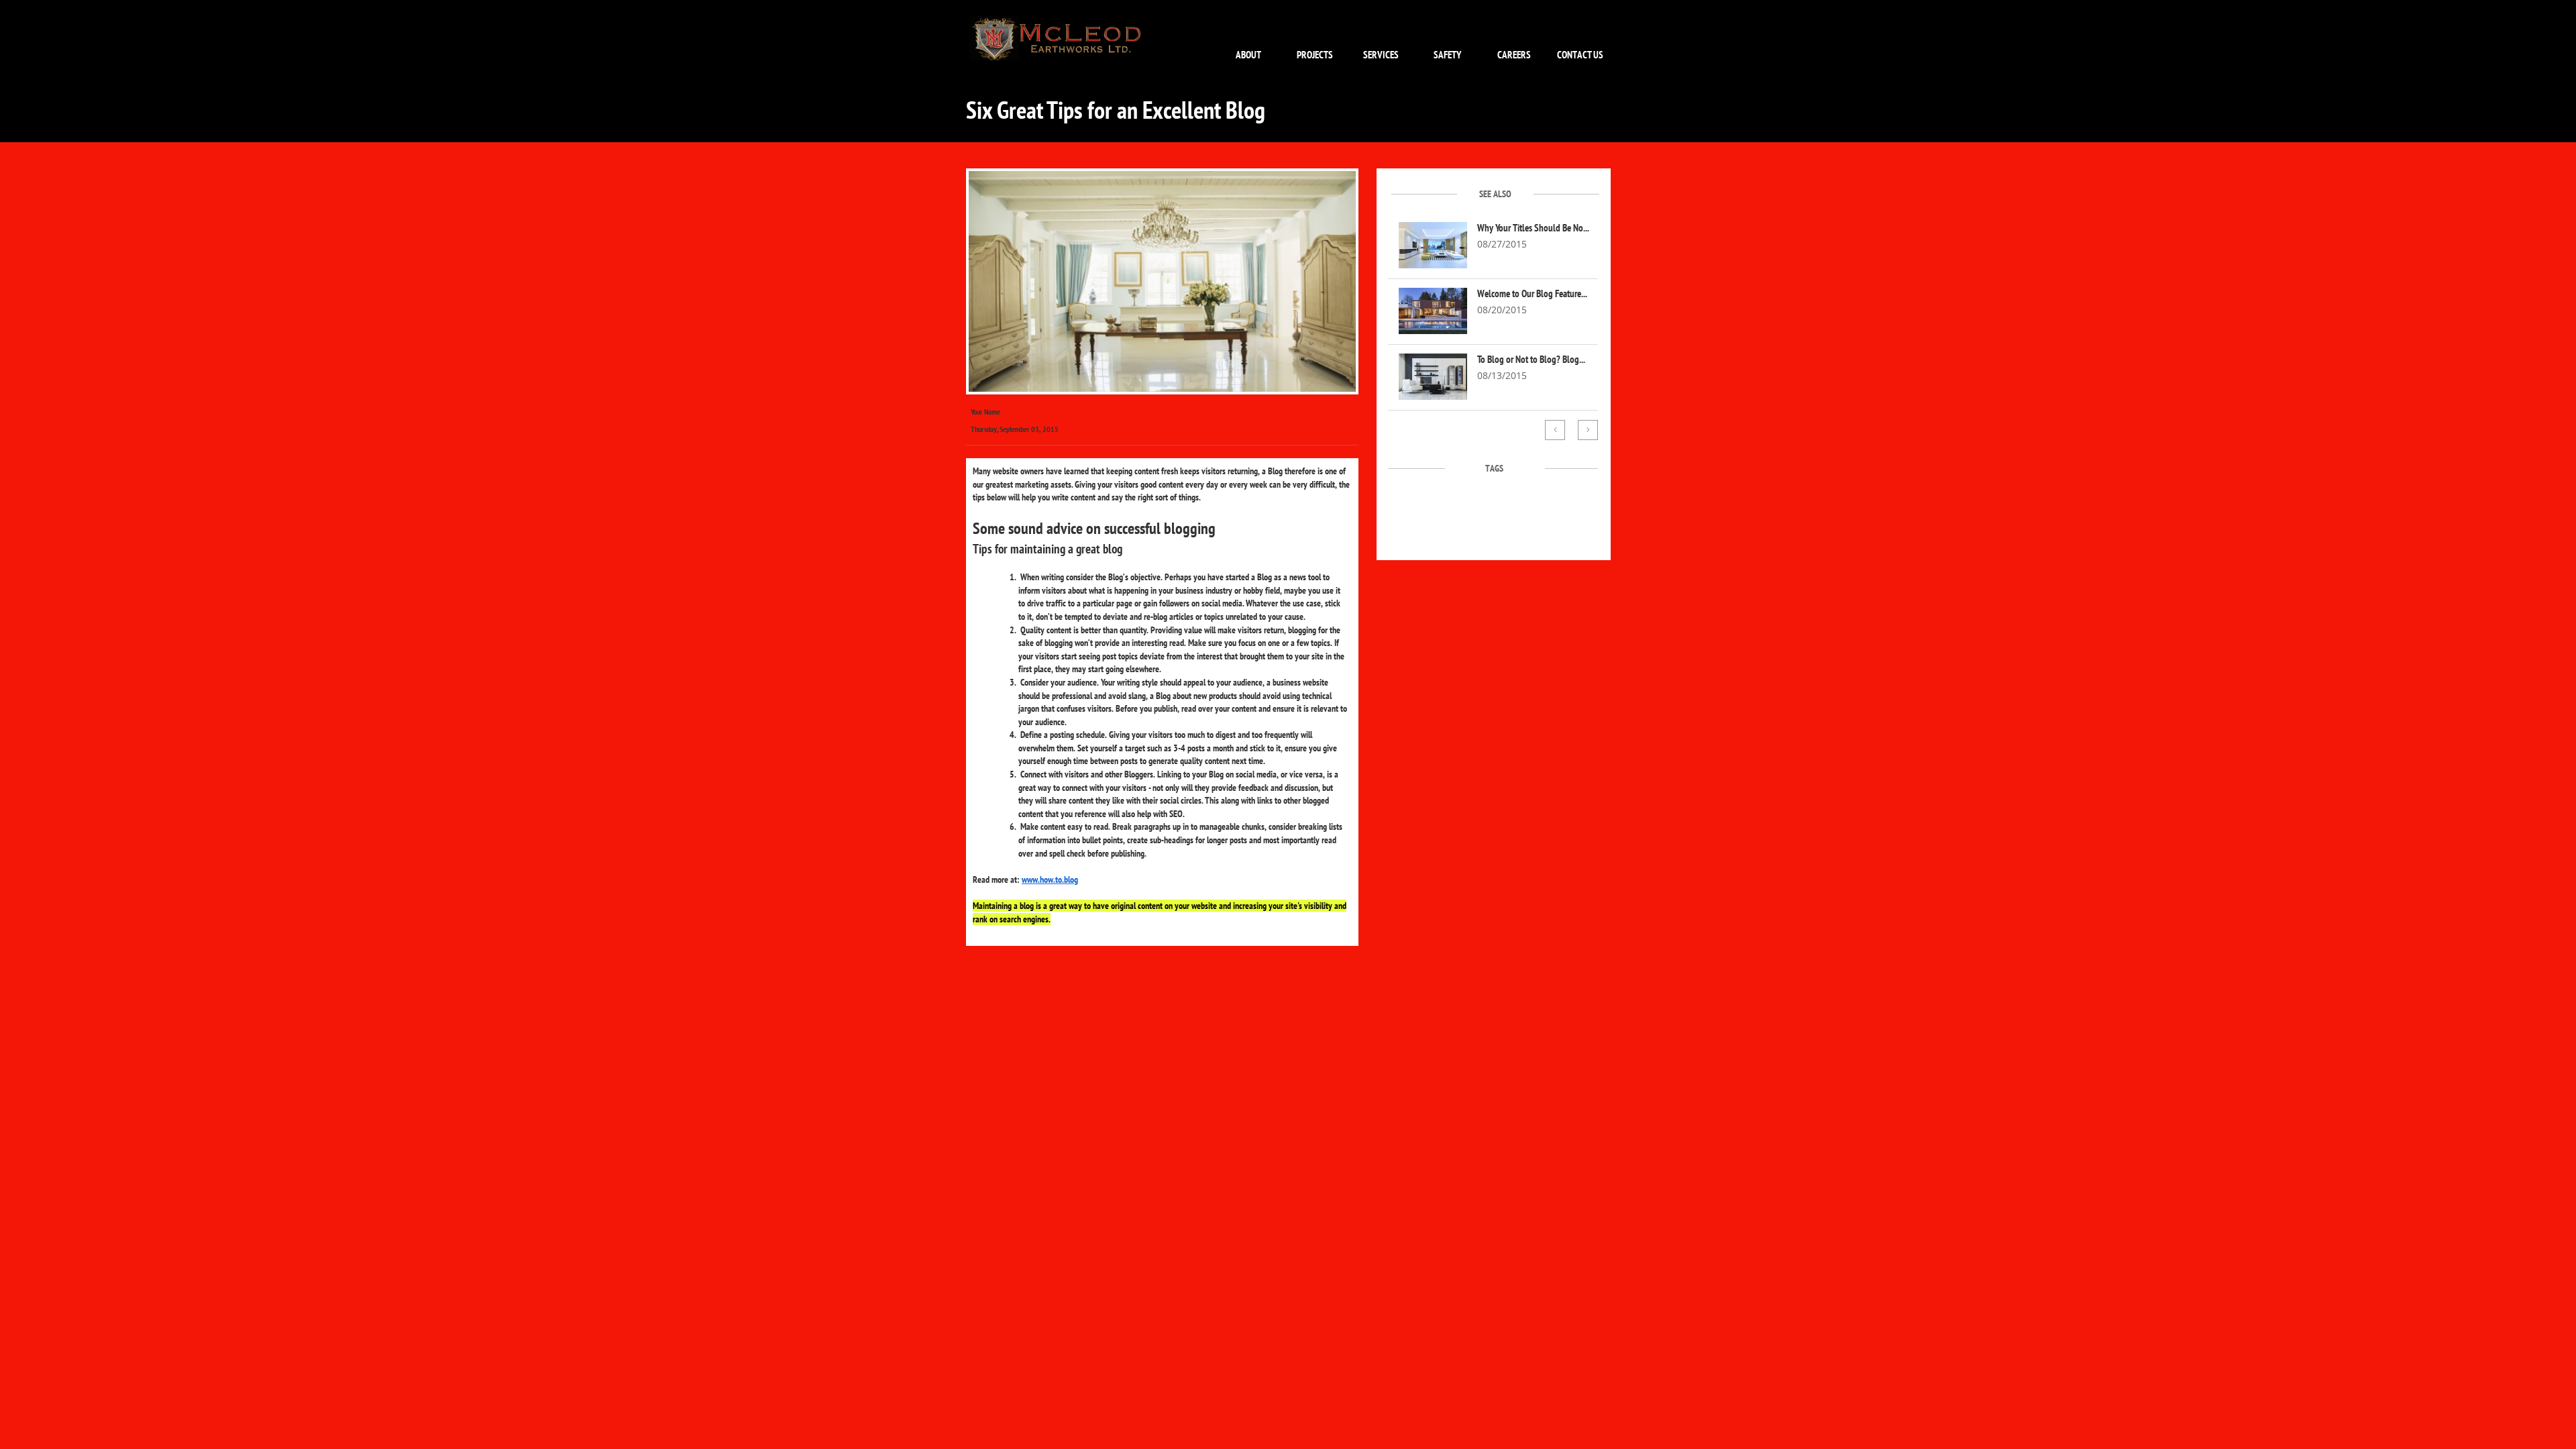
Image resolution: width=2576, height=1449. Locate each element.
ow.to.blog (1061, 879)
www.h (1033, 879)
